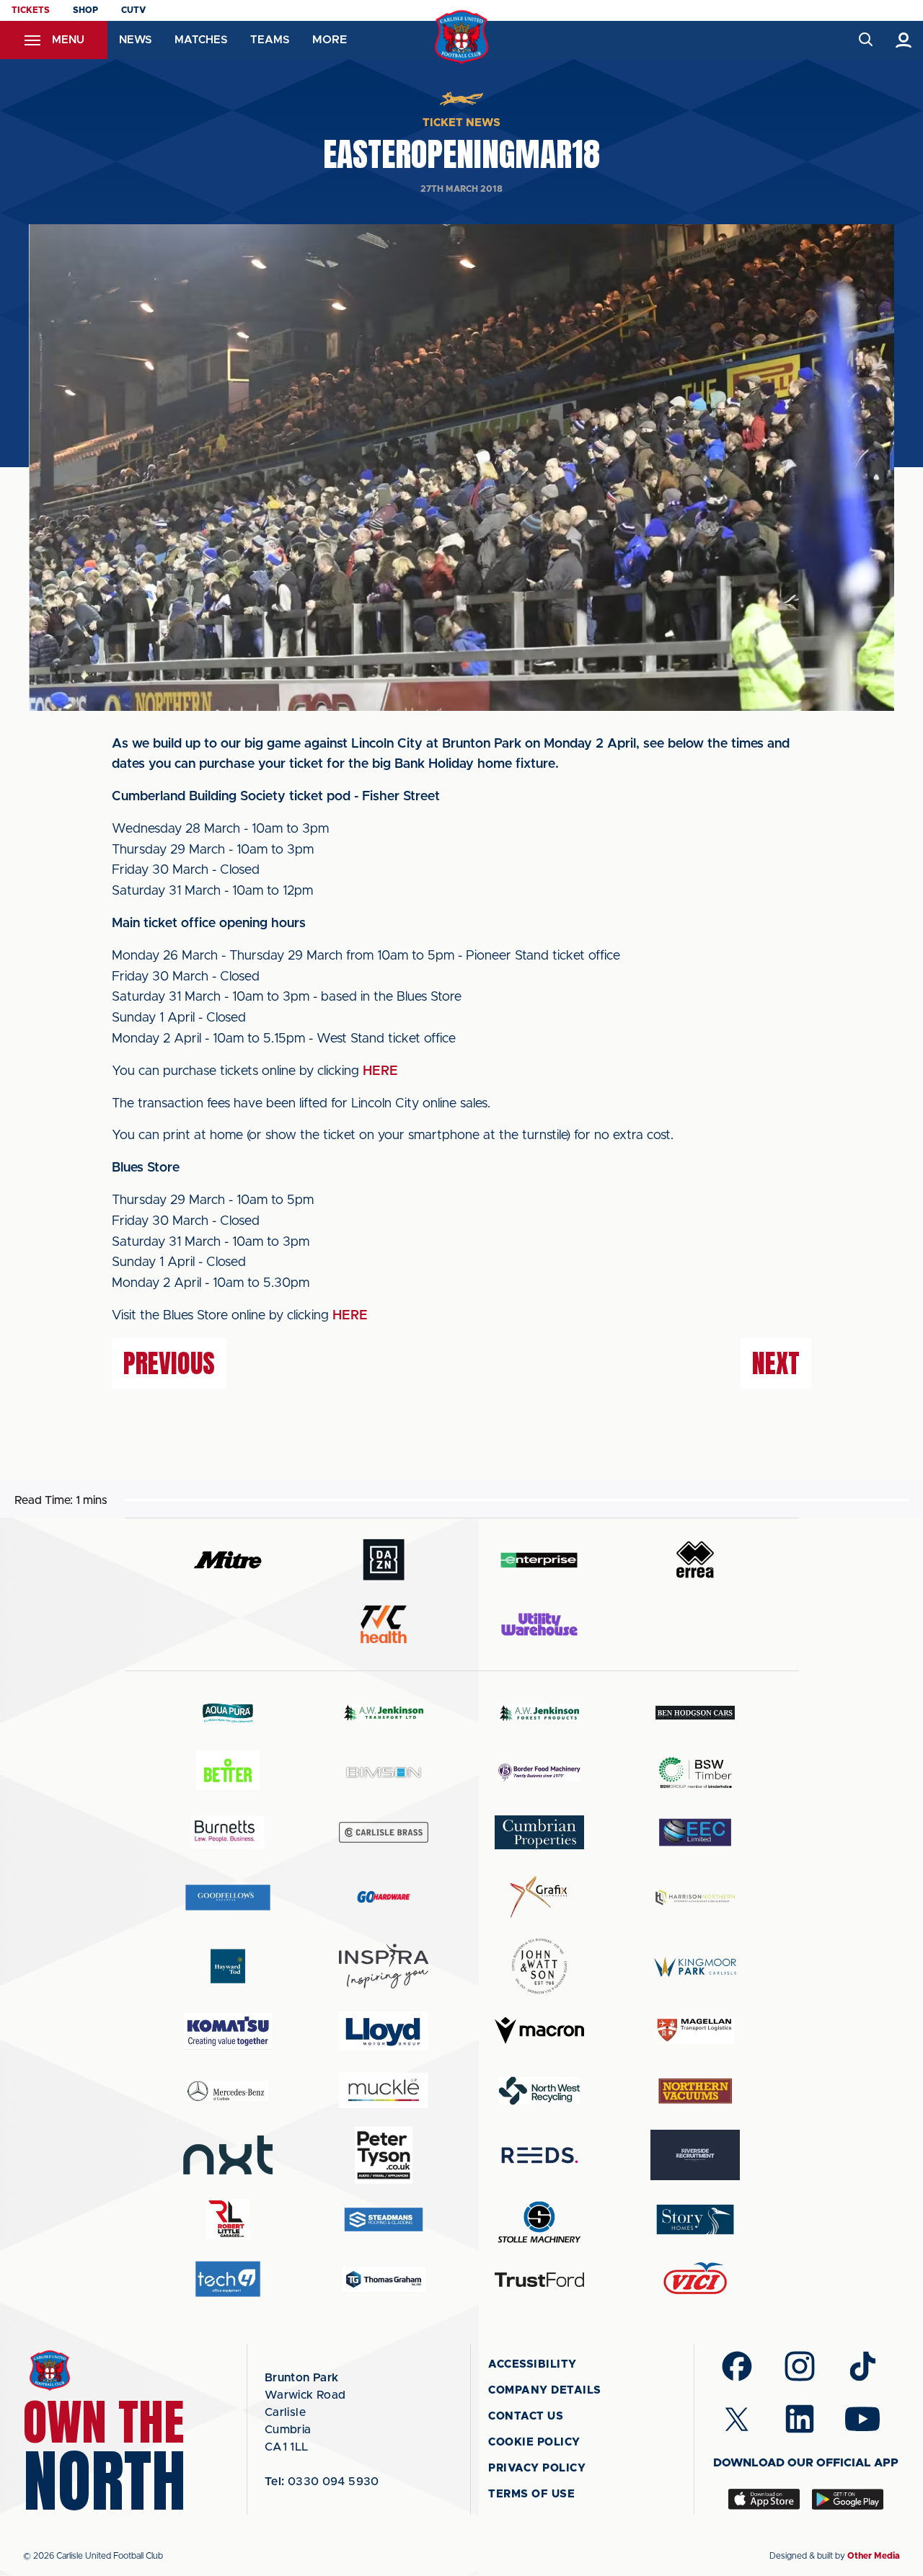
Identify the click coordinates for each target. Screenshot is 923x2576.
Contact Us (526, 2416)
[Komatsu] (228, 2031)
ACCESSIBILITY (533, 2364)
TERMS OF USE (531, 2494)
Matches (201, 40)
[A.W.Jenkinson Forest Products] (539, 1713)
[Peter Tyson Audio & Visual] (384, 2155)
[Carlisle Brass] (384, 1832)
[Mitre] (228, 1560)
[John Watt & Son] (539, 1966)
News (135, 40)
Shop (85, 10)
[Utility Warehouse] (539, 1624)
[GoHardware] (384, 1897)
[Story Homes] (695, 2219)
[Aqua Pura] (228, 1713)
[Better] (228, 1772)
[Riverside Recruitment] (695, 2155)
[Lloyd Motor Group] (384, 2031)
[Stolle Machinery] (539, 2219)
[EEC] (695, 1832)
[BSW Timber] (695, 1772)
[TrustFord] (539, 2280)
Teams (270, 40)
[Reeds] (539, 2155)
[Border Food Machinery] (539, 1772)
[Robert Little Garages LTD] (228, 2219)
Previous (169, 1363)
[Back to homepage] (462, 37)
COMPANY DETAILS (545, 2390)
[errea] (695, 1560)
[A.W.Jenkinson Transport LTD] (384, 1713)
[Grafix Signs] (539, 1897)
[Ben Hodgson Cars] (695, 1713)
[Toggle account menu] (904, 40)
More (330, 40)
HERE (380, 1071)
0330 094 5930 (322, 2482)
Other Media (874, 2556)
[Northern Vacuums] (695, 2090)
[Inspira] (384, 1966)
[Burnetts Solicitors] (228, 1832)
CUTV (133, 10)
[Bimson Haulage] (384, 1772)
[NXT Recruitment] (228, 2155)
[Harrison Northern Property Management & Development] (695, 1897)
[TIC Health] (384, 1624)
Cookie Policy (534, 2442)
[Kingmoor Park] (695, 1966)
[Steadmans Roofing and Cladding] (384, 2219)
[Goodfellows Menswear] (228, 1897)
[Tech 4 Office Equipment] (228, 2279)
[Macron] (539, 2031)
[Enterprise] (539, 1560)
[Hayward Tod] (228, 1966)
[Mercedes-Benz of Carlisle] (228, 2090)
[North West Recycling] (539, 2090)
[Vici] (695, 2279)
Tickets (31, 10)
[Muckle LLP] (384, 2090)
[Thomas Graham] (384, 2279)
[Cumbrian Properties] (539, 1832)
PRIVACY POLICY (537, 2468)
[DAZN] (384, 1560)
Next (776, 1363)
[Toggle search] (865, 40)
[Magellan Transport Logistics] (695, 2031)
